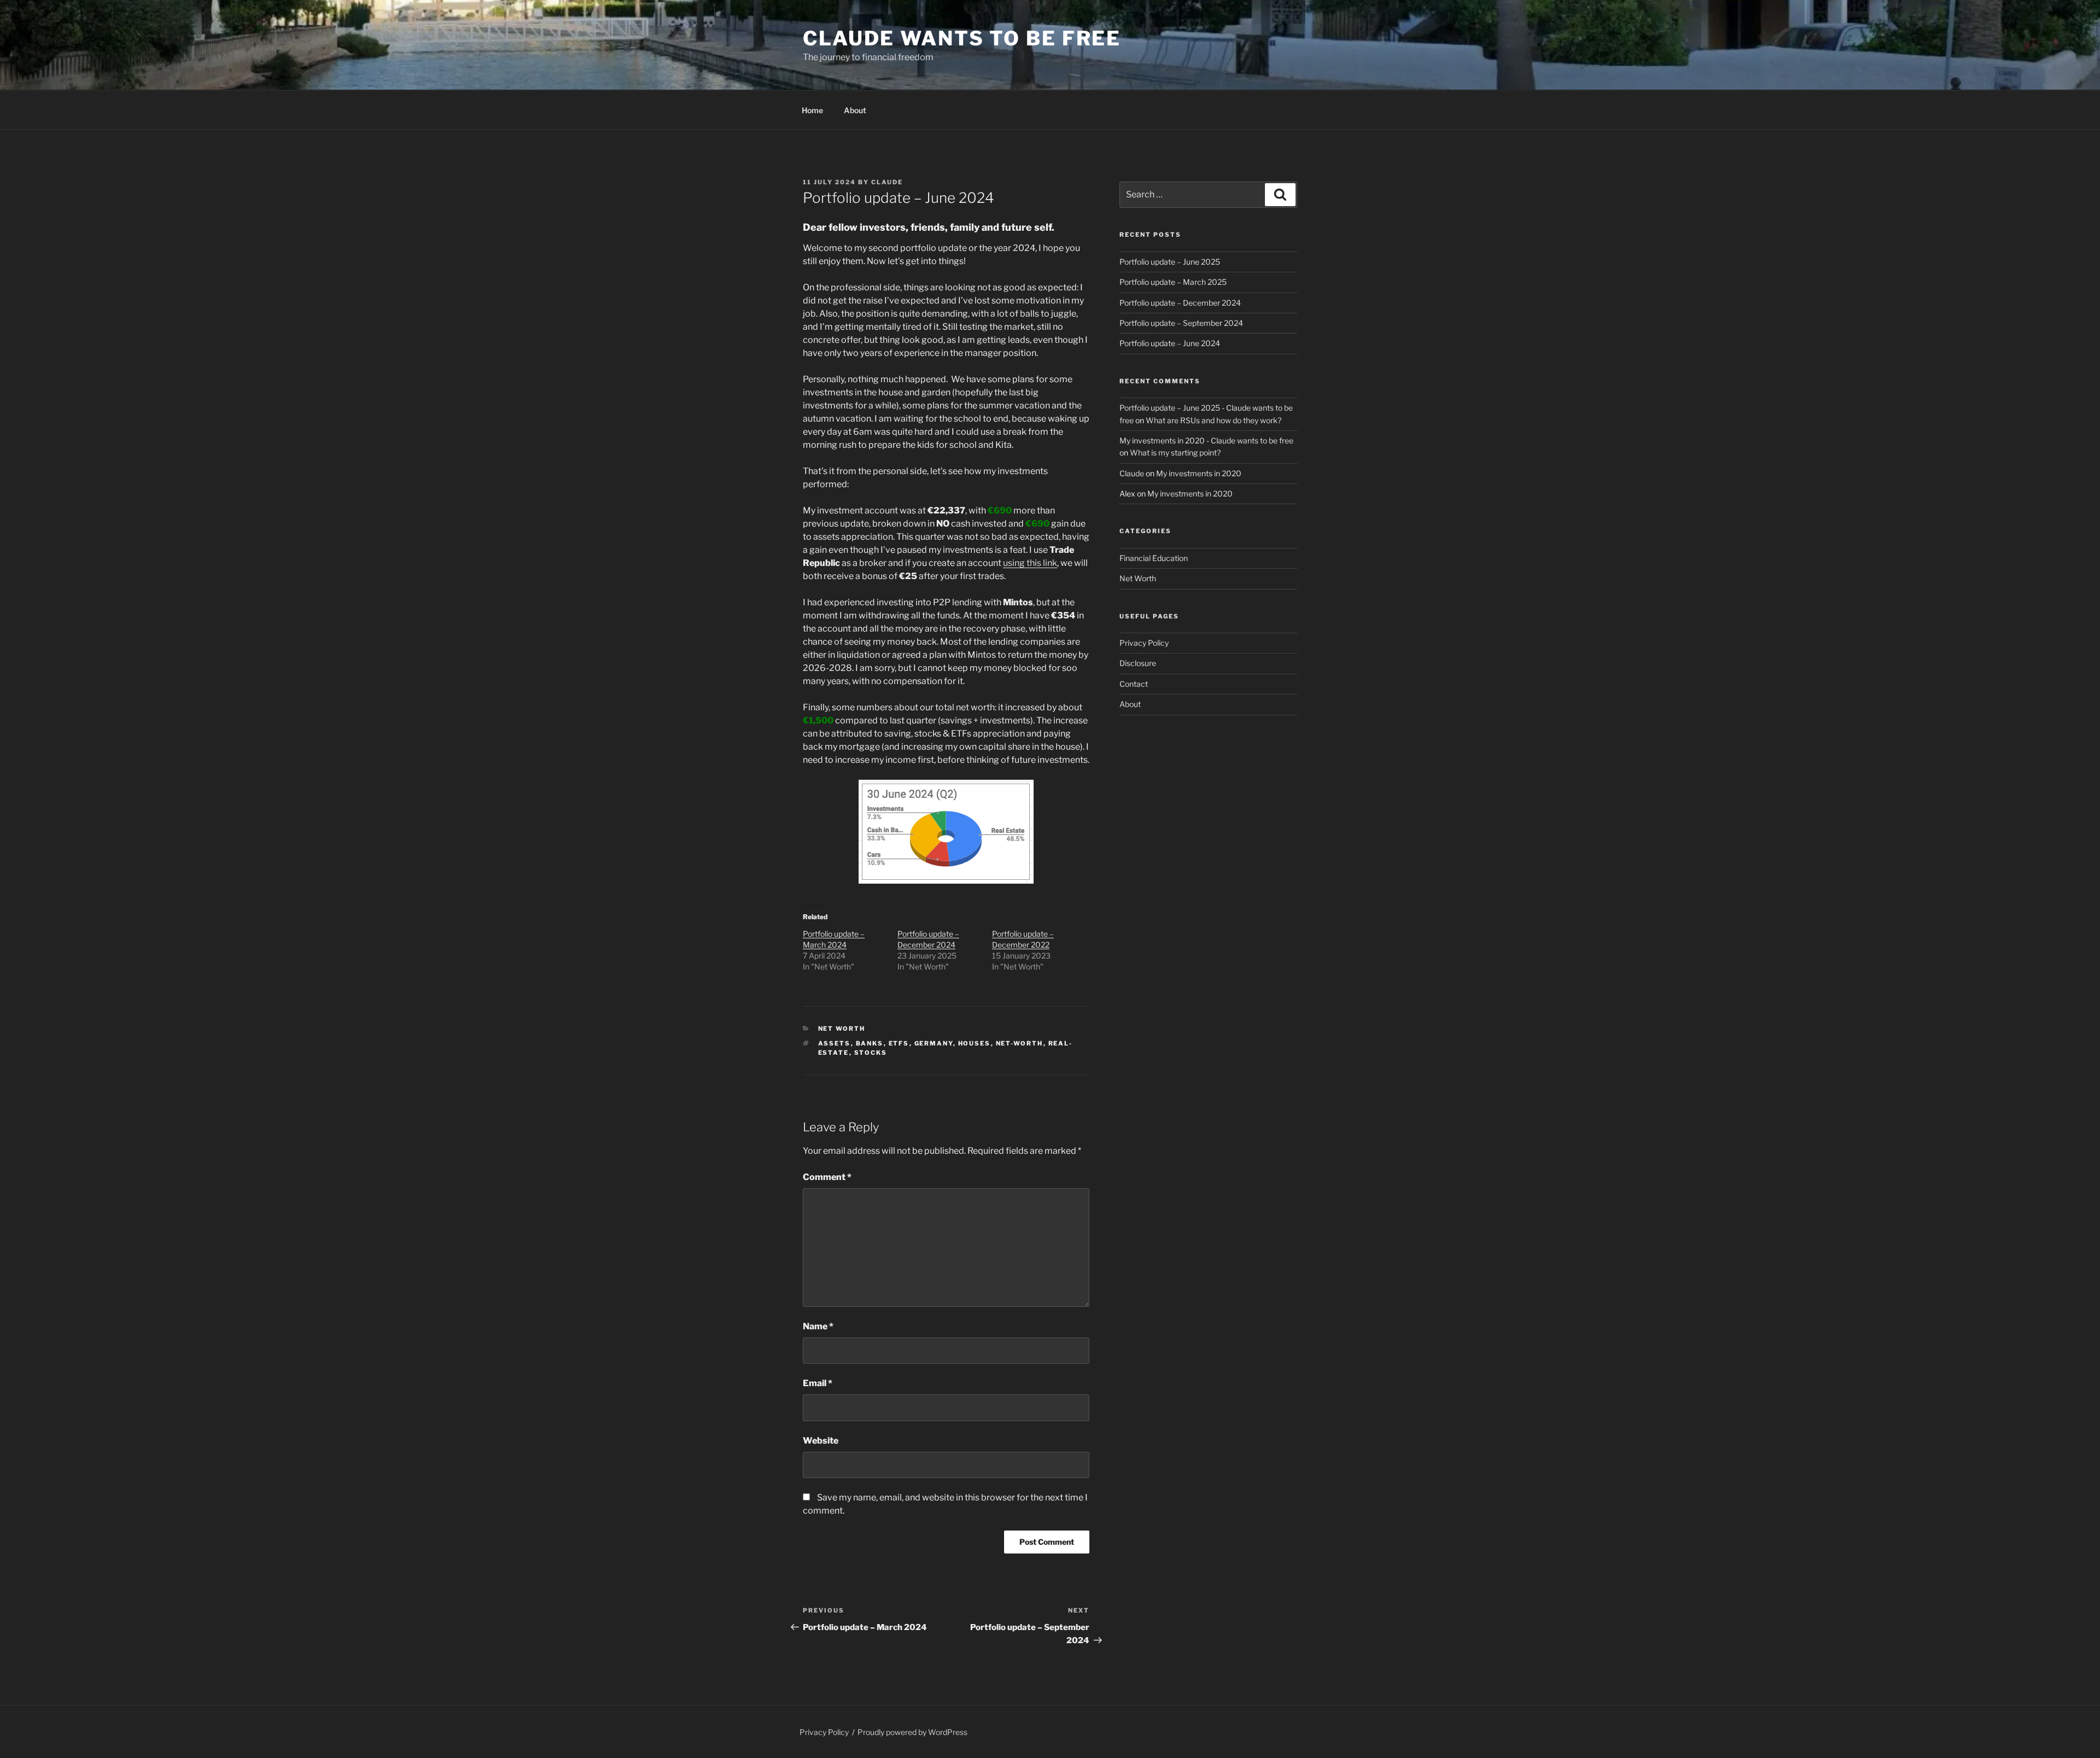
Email (818, 1383)
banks (870, 1043)
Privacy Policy (1144, 643)
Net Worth (842, 1029)
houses (975, 1043)
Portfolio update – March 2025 (1173, 282)
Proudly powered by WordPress (912, 1732)
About (855, 110)
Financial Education (1154, 558)
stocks (871, 1053)
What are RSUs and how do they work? (1214, 420)
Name (818, 1326)
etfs (899, 1043)
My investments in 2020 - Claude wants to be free (1206, 440)
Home (812, 110)
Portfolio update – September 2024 (1181, 323)
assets (835, 1043)
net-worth (1020, 1043)
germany (934, 1043)
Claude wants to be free (962, 38)
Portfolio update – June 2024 (1170, 343)
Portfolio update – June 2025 (1170, 262)
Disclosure (1138, 663)
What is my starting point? (1175, 452)
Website (821, 1441)
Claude (887, 182)
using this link (1030, 563)
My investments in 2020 (1199, 473)
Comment (827, 1177)
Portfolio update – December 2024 (1180, 303)
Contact (1134, 684)
